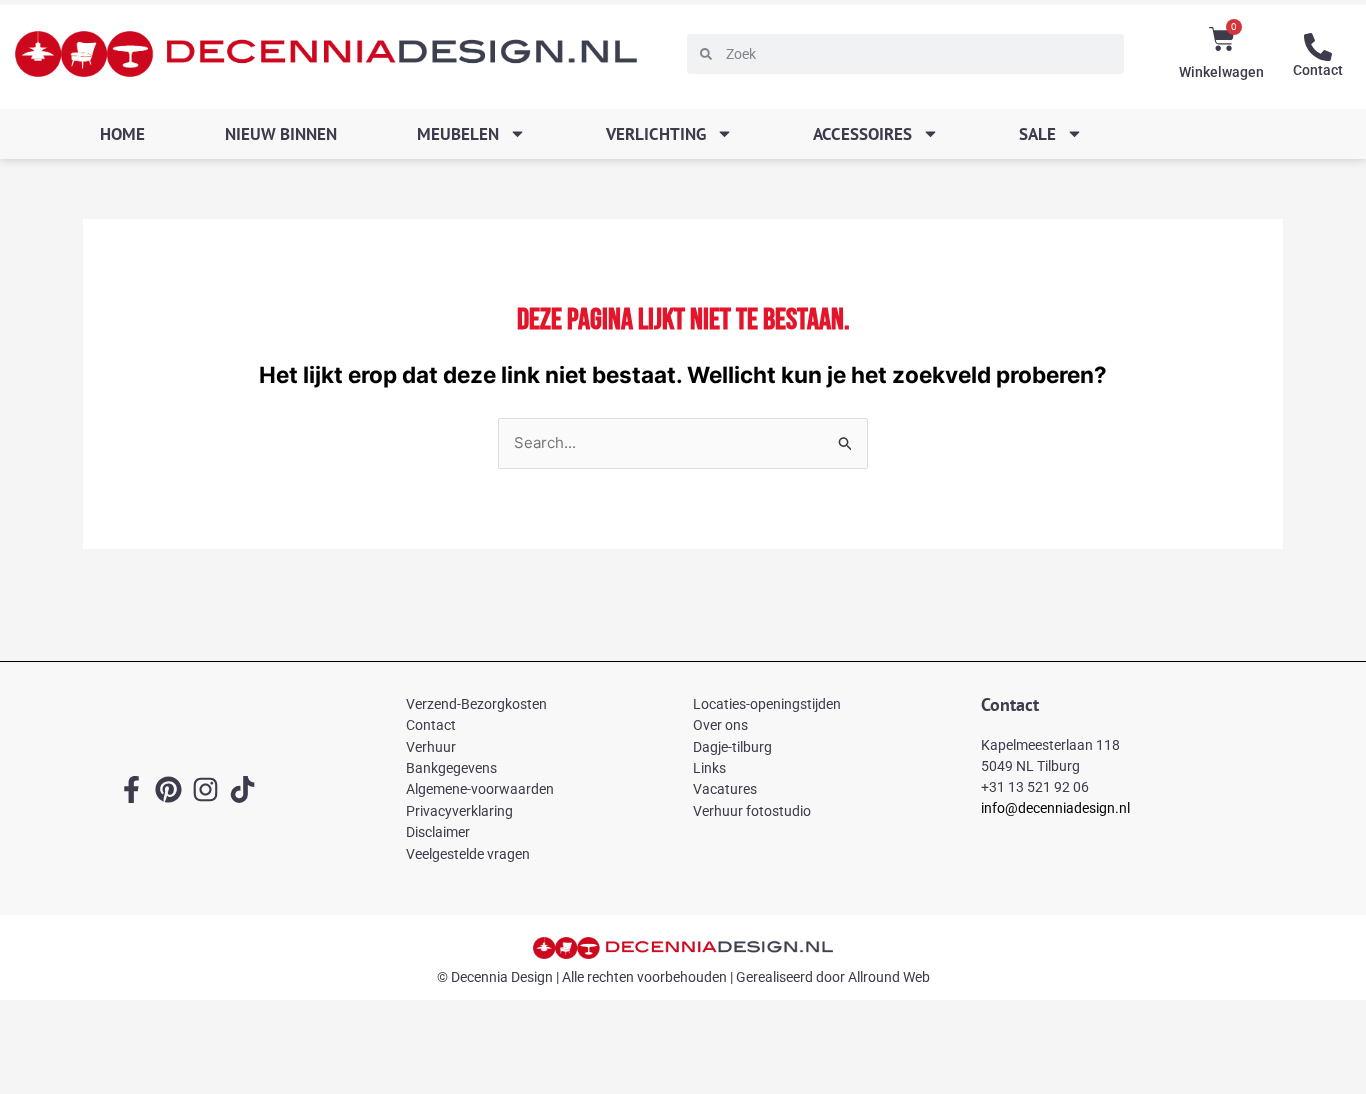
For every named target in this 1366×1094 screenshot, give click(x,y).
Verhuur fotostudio (752, 811)
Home (122, 134)
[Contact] (1318, 47)
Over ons (720, 725)
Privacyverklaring (459, 811)
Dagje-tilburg (732, 747)
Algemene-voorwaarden (480, 789)
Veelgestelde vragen (468, 854)
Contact (1318, 70)
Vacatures (725, 789)
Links (709, 768)
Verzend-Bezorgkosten (476, 704)
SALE (1037, 134)
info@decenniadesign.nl (1055, 808)
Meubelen (458, 134)
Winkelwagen (1221, 72)
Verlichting (656, 134)
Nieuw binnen (281, 134)
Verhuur (431, 747)
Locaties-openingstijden (767, 704)
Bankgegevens (451, 768)
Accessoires (862, 134)
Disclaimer (438, 832)
